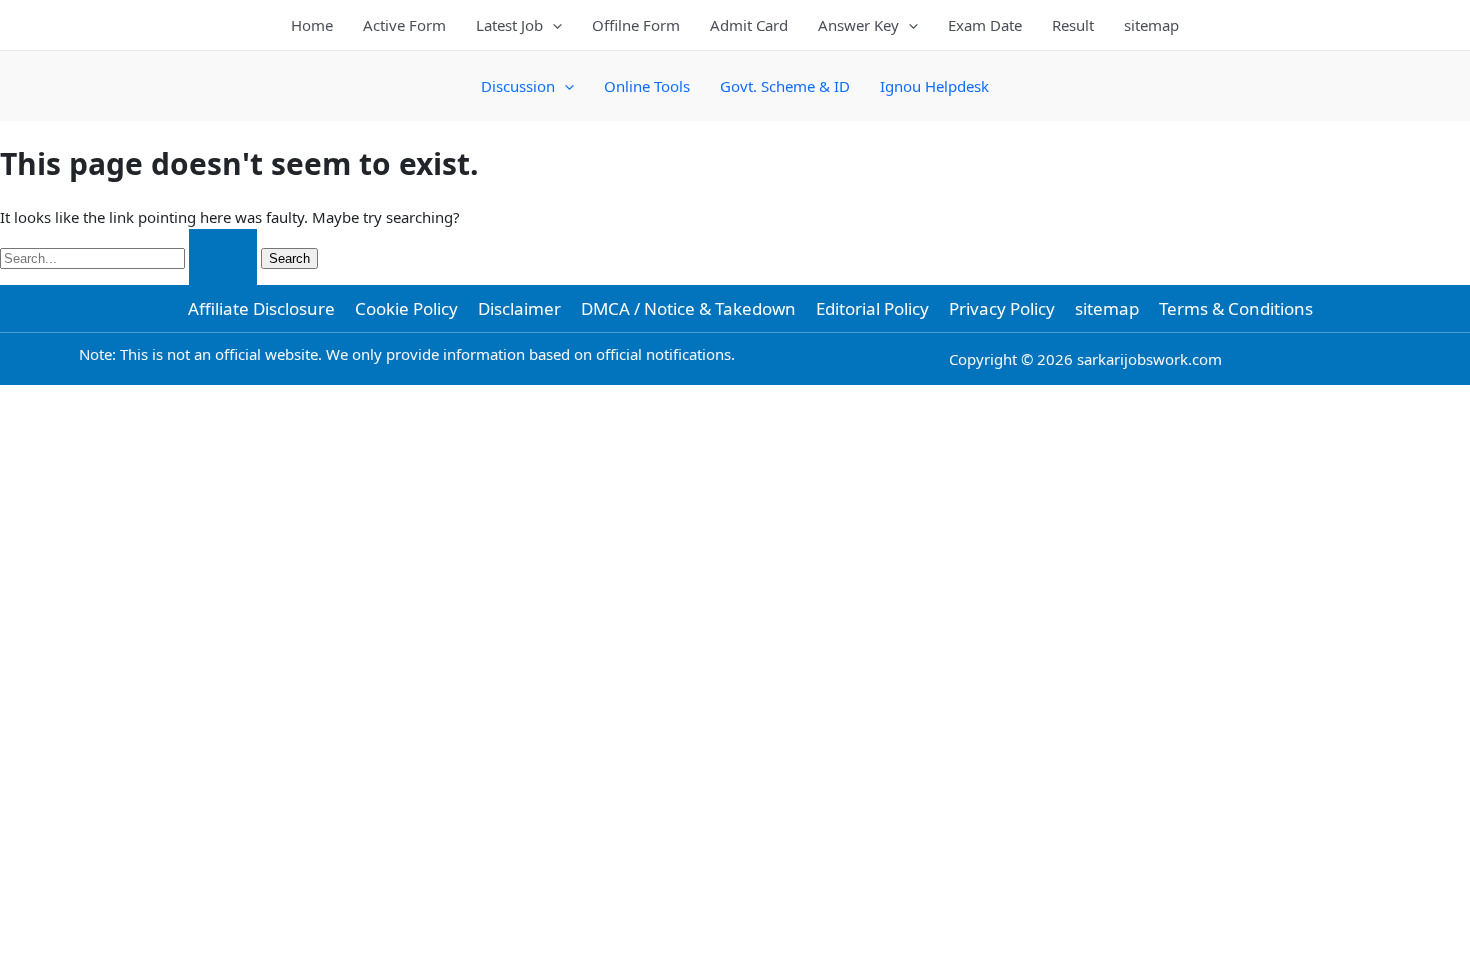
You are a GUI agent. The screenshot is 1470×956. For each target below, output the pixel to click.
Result (1073, 25)
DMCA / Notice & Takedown (688, 308)
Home (312, 25)
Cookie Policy (406, 308)
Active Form (404, 25)
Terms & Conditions (1236, 308)
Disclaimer (519, 308)
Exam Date (985, 25)
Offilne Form (636, 25)
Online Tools (647, 86)
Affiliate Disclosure (261, 308)
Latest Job (509, 25)
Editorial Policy (872, 308)
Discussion (518, 86)
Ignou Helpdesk (934, 86)
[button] (552, 25)
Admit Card (749, 25)
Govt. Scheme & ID (785, 86)
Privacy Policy (1002, 308)
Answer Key (858, 25)
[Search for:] (130, 257)
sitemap (1151, 25)
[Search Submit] (223, 257)
